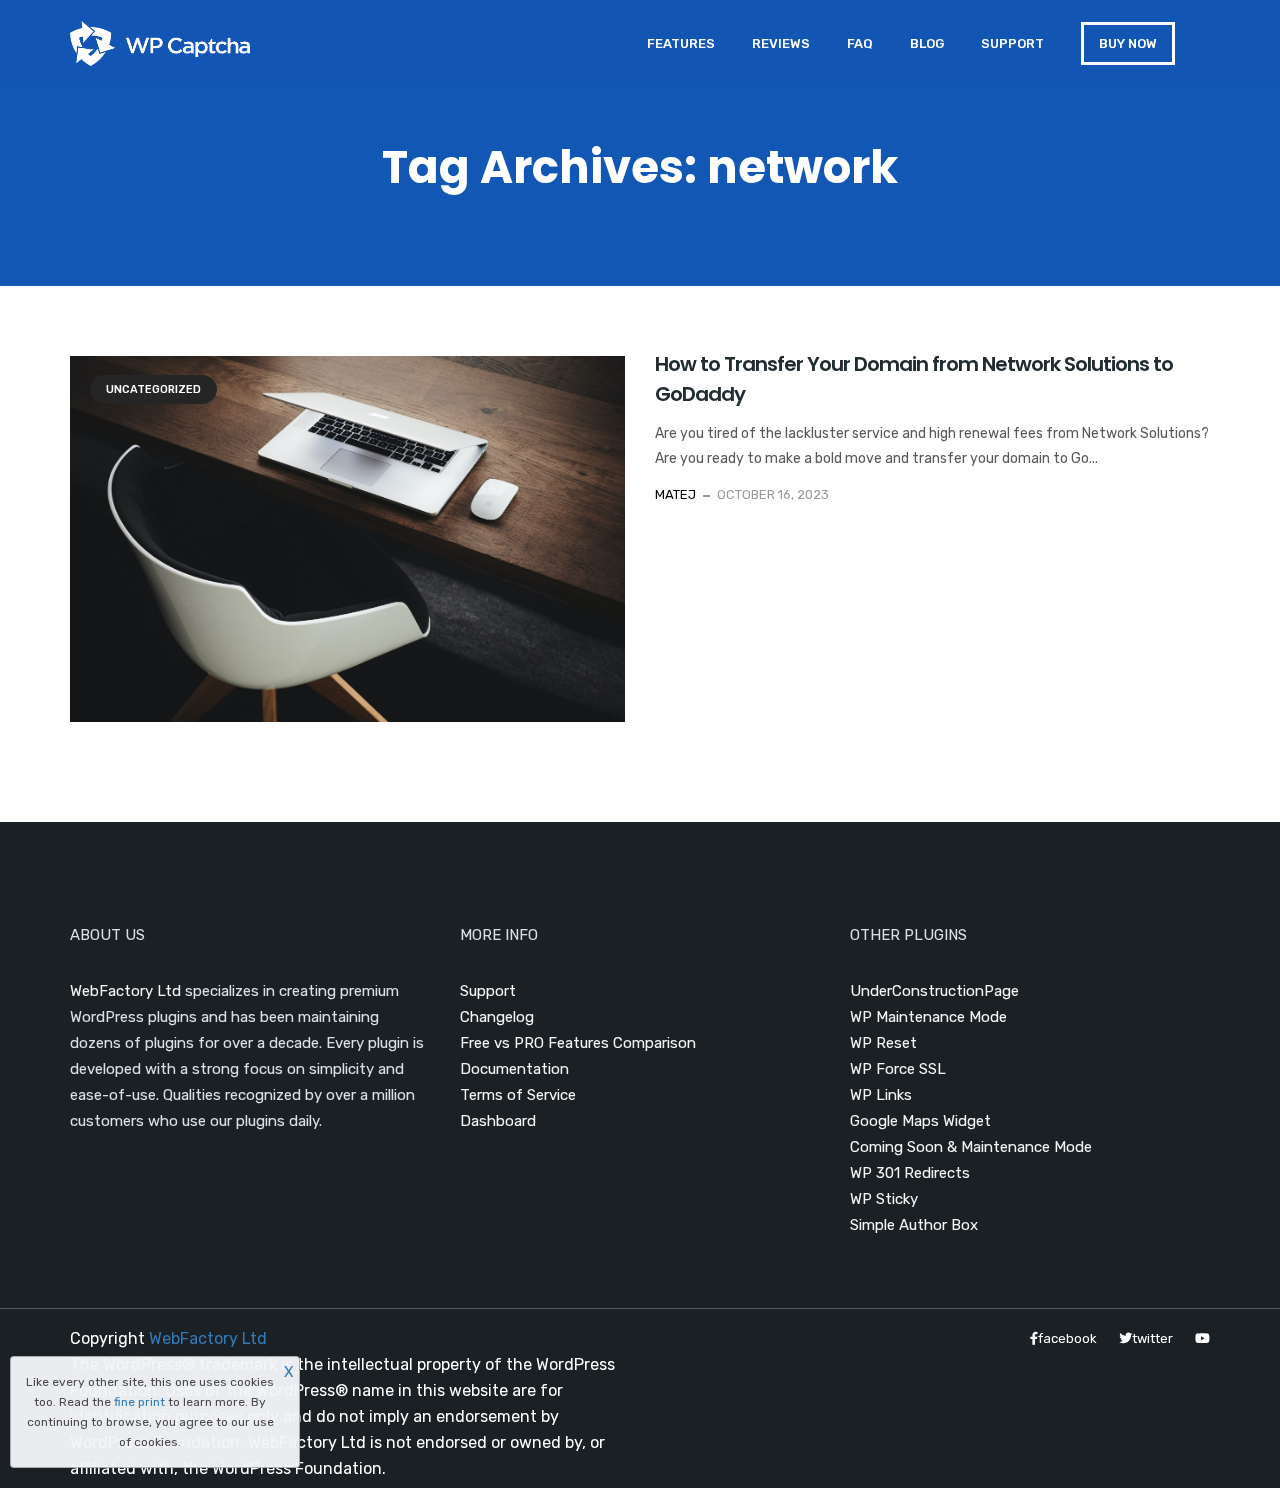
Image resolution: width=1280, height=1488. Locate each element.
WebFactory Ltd (125, 991)
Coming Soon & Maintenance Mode (971, 1147)
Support (1012, 43)
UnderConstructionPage (934, 991)
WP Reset (883, 1043)
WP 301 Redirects (910, 1173)
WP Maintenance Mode (928, 1017)
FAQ (860, 43)
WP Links (881, 1095)
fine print (139, 1402)
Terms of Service (518, 1095)
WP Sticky (884, 1199)
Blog (927, 43)
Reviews (781, 43)
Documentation (514, 1069)
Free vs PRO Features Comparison (578, 1043)
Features (681, 43)
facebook (1067, 1338)
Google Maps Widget (920, 1121)
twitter (1152, 1338)
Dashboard (498, 1121)
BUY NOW (1128, 43)
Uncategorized (153, 389)
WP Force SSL (898, 1069)
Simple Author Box (914, 1225)
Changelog (497, 1017)
